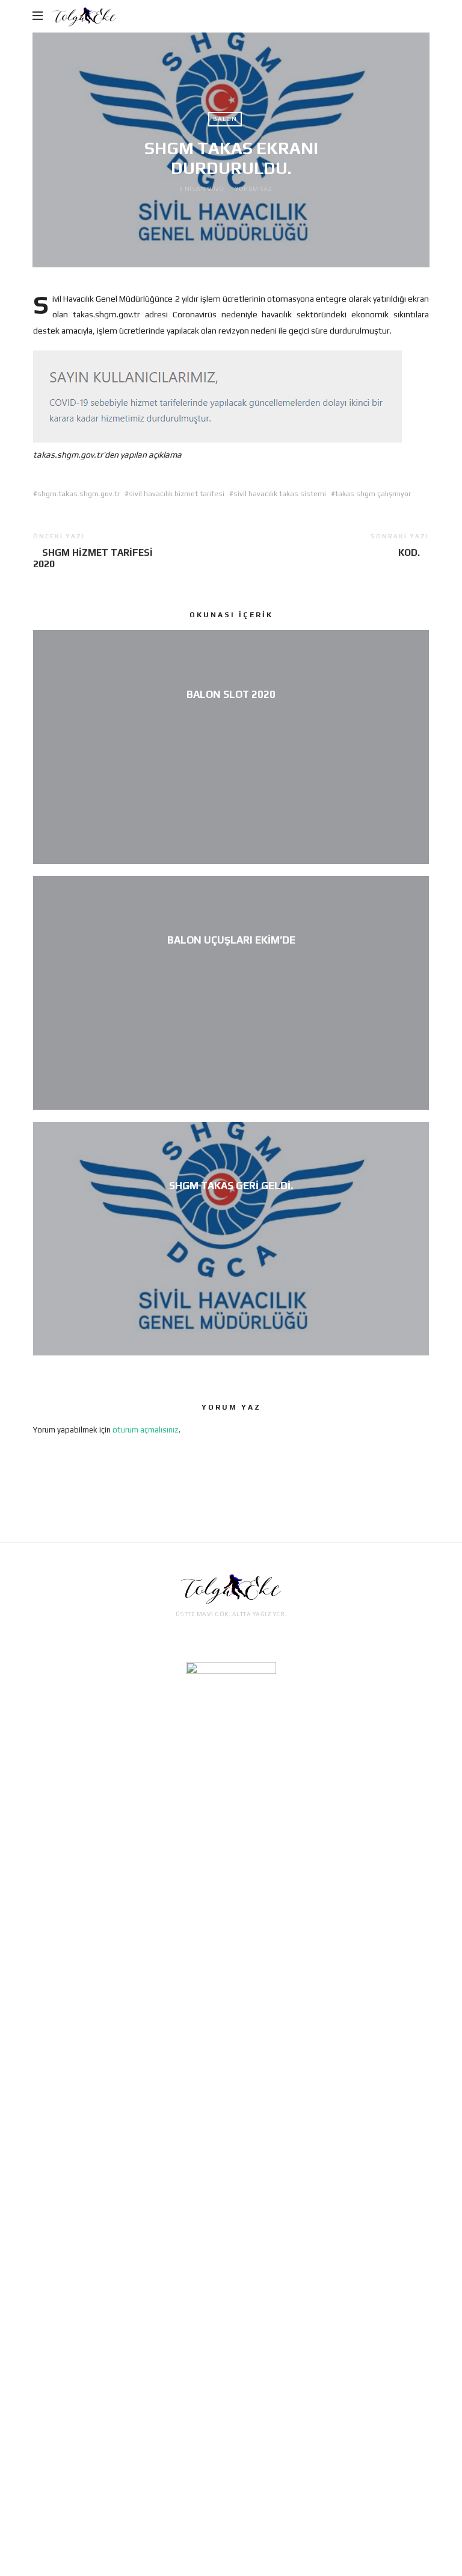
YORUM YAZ (254, 189)
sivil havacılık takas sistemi (280, 494)
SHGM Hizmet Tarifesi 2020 (93, 558)
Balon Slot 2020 (231, 694)
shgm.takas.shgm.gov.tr (79, 494)
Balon (225, 119)
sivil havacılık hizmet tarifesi (177, 494)
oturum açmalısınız (146, 1430)
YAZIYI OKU (231, 714)
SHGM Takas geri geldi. (231, 1186)
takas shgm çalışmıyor (373, 494)
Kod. (409, 552)
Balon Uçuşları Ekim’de (231, 940)
